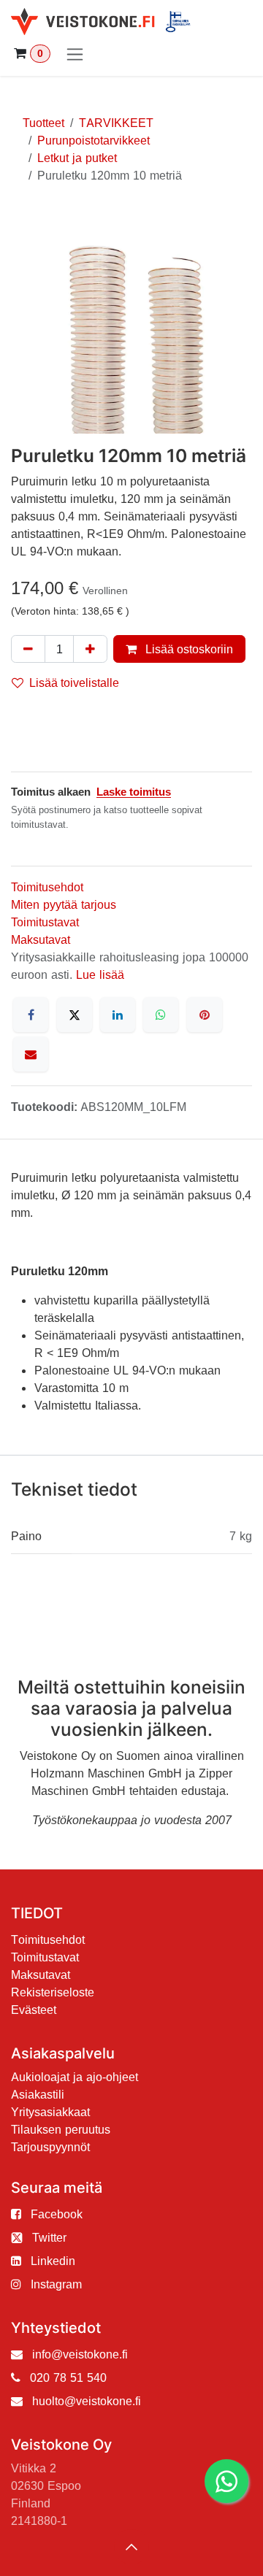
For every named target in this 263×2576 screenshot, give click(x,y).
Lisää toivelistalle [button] (74, 683)
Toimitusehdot (47, 887)
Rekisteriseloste (53, 1992)
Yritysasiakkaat (50, 2112)
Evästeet (34, 2010)
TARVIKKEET (116, 123)
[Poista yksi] (28, 649)
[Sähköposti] (31, 1054)
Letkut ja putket (77, 158)
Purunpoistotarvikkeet (94, 140)
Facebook (57, 2214)
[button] (131, 2547)
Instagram (56, 2284)
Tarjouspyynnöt (50, 2147)
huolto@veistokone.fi (87, 2401)
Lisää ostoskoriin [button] (188, 649)
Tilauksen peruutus (61, 2129)
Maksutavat (41, 939)
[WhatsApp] (161, 1015)
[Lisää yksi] (90, 649)
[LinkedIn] (118, 1015)
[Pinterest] (205, 1015)
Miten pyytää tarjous (64, 904)
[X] (75, 1015)
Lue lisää (100, 974)
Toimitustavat (45, 922)
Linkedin (53, 2261)
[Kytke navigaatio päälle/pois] (75, 54)
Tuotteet (43, 123)
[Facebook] (31, 1015)
